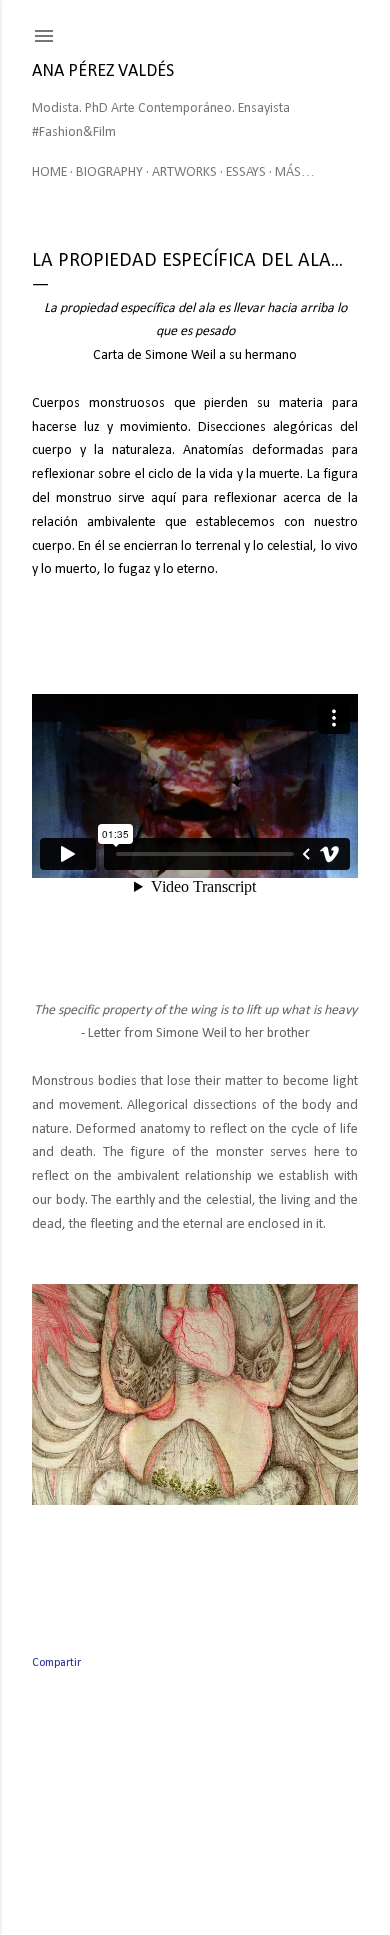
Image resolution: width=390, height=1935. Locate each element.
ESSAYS (246, 172)
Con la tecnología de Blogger (211, 1839)
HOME (49, 172)
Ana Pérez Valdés (103, 71)
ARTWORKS (184, 172)
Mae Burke (253, 1877)
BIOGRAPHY (109, 172)
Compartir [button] (56, 1663)
